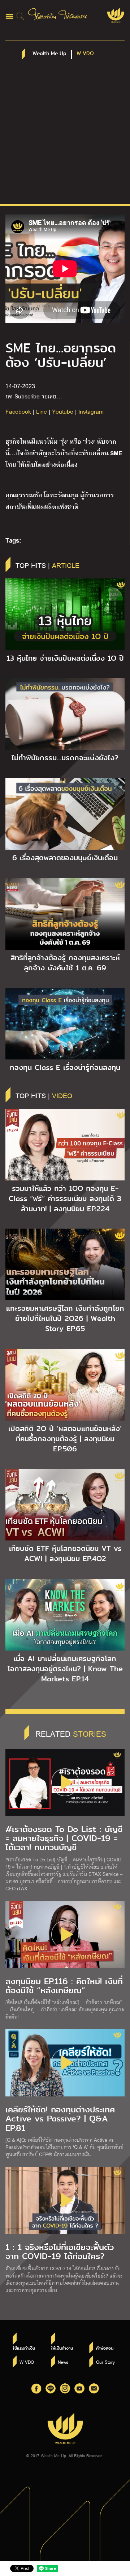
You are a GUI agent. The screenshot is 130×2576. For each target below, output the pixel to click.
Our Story (105, 2362)
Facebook (18, 411)
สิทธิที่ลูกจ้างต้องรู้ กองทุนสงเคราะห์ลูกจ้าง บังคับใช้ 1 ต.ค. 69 (65, 963)
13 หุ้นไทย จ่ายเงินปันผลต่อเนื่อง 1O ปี (65, 658)
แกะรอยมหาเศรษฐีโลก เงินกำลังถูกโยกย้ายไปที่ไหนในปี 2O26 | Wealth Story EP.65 (65, 1318)
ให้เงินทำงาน (62, 2348)
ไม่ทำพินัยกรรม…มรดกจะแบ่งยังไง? (65, 758)
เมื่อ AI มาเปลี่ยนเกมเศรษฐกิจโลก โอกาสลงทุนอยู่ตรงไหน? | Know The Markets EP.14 (65, 1669)
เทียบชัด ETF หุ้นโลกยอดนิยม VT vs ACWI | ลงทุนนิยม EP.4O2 (65, 1553)
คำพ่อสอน (105, 2348)
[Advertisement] (65, 135)
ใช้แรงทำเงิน (24, 2348)
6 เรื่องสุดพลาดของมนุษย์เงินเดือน (65, 858)
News (63, 2362)
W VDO (27, 2362)
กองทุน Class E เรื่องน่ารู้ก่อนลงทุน (65, 1067)
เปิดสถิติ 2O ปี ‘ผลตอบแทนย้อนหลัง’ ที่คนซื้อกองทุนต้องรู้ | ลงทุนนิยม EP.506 (65, 1439)
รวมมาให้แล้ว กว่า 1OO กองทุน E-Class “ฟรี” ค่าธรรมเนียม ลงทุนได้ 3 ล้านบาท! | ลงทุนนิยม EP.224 (65, 1199)
